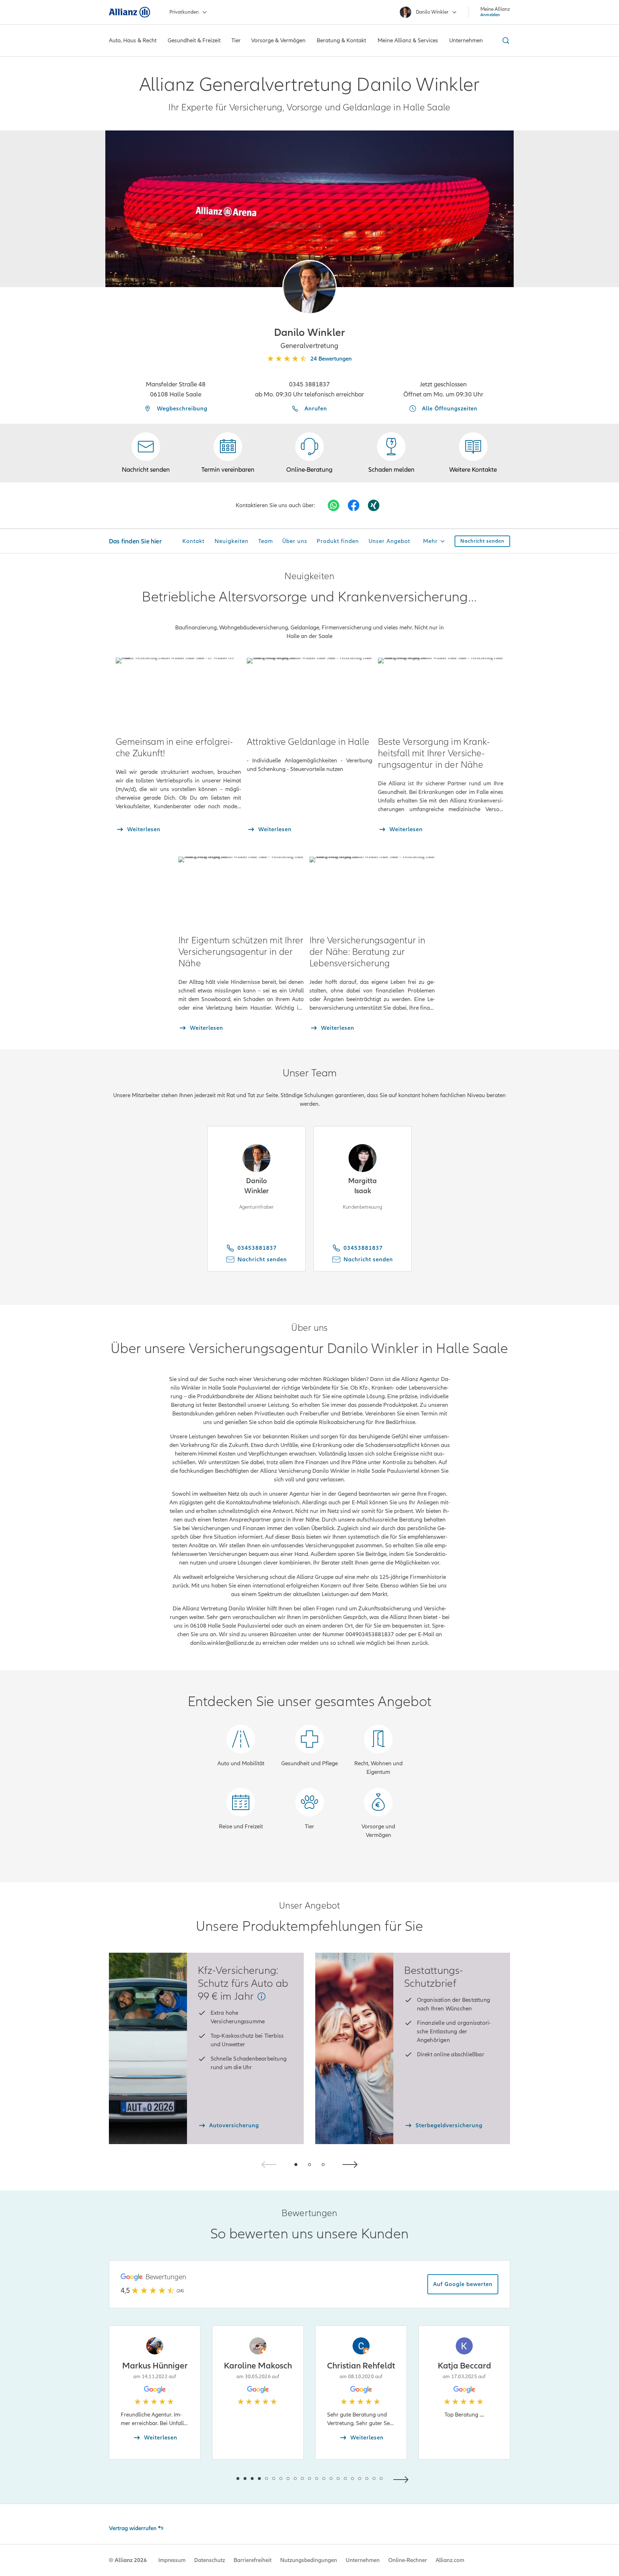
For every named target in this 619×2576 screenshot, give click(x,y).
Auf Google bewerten (463, 2284)
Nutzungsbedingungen (309, 2560)
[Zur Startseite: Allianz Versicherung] (129, 12)
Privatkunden (184, 12)
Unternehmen (363, 2560)
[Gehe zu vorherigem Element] (216, 2479)
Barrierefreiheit (253, 2560)
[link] (309, 453)
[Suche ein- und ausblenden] (505, 41)
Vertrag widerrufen (133, 2528)
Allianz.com (450, 2560)
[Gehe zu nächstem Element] (403, 2479)
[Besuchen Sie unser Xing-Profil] (374, 505)
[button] (309, 287)
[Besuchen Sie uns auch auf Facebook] (354, 505)
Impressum (172, 2560)
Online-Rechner (408, 2560)
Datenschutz (210, 2560)
